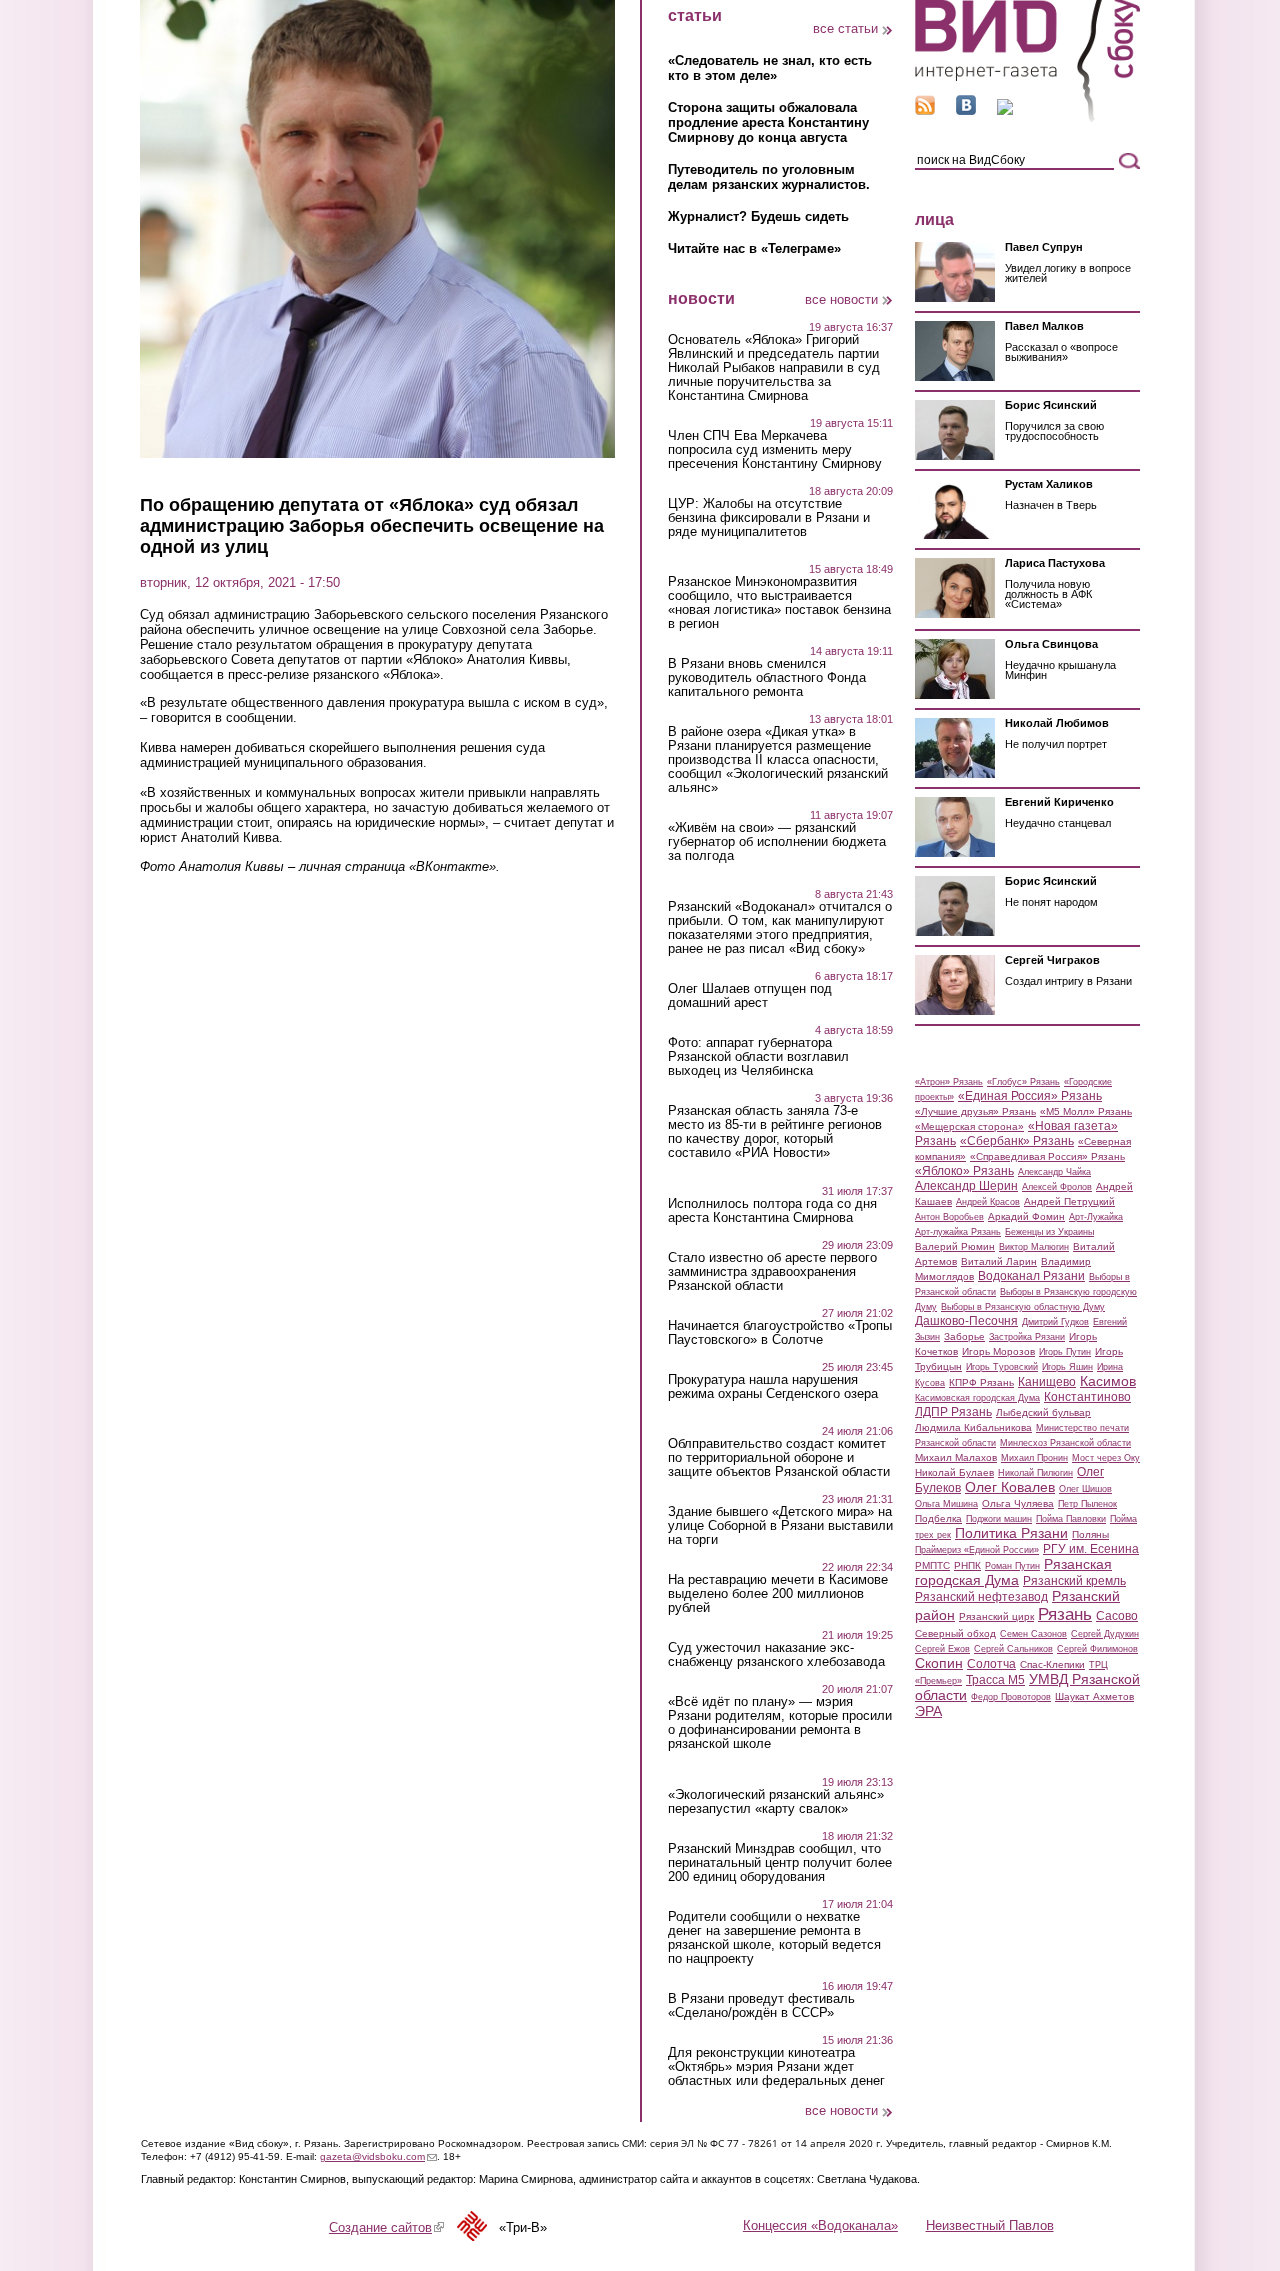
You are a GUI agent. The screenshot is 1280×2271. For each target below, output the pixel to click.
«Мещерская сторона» (969, 1126)
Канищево (1047, 1382)
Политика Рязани (1011, 1533)
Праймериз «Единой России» (977, 1550)
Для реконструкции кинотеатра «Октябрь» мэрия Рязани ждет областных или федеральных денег (776, 2067)
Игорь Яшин (1067, 1367)
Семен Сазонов (1033, 1634)
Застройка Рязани (1027, 1337)
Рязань (1065, 1614)
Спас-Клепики (1052, 1664)
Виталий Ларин (999, 1261)
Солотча (991, 1664)
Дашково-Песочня (966, 1321)
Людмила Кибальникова (973, 1427)
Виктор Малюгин (1034, 1247)
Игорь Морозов (998, 1351)
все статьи (845, 28)
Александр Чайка (1054, 1172)
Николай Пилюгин (1035, 1473)
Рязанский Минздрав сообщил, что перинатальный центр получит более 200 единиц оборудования (780, 1863)
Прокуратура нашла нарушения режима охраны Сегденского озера (773, 1387)
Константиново (1087, 1397)
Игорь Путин (1065, 1352)
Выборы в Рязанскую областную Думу (1023, 1307)
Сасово (1117, 1616)
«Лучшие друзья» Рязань (975, 1111)
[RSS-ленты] (925, 110)
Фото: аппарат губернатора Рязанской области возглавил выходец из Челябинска (758, 1057)
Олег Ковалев (1010, 1487)
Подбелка (938, 1518)
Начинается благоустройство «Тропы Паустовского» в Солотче (780, 1333)
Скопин (939, 1663)
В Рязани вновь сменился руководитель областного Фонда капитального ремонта (767, 678)
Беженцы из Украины (1049, 1232)
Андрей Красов (988, 1202)
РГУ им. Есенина (1091, 1549)
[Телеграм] (1005, 110)
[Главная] (1027, 118)
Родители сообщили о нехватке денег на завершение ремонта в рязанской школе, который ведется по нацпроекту (774, 1938)
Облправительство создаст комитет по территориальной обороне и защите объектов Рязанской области (779, 1458)
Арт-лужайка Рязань (958, 1232)
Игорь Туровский (1002, 1367)
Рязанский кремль (1074, 1581)
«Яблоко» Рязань (964, 1171)
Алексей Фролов (1057, 1187)
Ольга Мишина (946, 1504)
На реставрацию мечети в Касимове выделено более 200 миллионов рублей (778, 1594)
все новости (841, 299)
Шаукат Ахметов (1094, 1696)
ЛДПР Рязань (953, 1412)
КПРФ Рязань (981, 1382)
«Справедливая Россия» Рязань (1047, 1156)
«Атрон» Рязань (949, 1082)
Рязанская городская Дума (1013, 1572)
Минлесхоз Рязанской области (1065, 1443)
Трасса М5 (995, 1680)
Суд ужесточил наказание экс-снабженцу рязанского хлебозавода (776, 1655)
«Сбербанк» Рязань (1017, 1141)
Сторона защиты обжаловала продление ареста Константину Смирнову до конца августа (768, 122)
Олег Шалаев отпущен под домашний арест (750, 996)
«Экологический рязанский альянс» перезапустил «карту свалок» (776, 1802)
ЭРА (928, 1711)
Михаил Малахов (956, 1457)
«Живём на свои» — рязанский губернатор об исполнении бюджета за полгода (777, 842)
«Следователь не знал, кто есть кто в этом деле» (770, 68)
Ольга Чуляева (1018, 1503)
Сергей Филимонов (1097, 1649)
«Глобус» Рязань (1023, 1082)
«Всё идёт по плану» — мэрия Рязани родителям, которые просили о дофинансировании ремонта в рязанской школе (780, 1723)
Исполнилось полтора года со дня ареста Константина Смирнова (772, 1211)
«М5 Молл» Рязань (1086, 1111)
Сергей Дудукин (1105, 1634)
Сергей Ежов (942, 1649)
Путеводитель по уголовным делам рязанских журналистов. (769, 177)
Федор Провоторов (1011, 1697)
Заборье (964, 1336)
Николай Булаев (954, 1472)
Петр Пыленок (1087, 1504)
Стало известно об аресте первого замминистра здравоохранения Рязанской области (772, 1272)
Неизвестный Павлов (990, 2225)
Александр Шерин (966, 1186)
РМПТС (932, 1565)
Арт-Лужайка (1096, 1217)
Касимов (1108, 1381)
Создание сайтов (386, 2227)
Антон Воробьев (949, 1217)
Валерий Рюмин (955, 1246)
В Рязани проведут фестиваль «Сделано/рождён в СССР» (761, 2006)
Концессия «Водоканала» (820, 2225)
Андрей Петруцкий (1069, 1201)
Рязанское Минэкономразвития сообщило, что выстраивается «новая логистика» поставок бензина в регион (779, 603)
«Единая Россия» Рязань (1030, 1096)
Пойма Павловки (1071, 1519)
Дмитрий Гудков (1055, 1322)
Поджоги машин (999, 1519)
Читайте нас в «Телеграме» (754, 248)
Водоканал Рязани (1031, 1276)
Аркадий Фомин (1026, 1216)
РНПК (967, 1565)
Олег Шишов (1085, 1489)
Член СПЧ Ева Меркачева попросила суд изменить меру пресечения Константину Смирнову (775, 450)
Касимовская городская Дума (977, 1398)
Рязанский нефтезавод (981, 1597)
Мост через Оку (1106, 1458)
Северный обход (955, 1633)
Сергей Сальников (1013, 1649)
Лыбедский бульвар (1043, 1412)
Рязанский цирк (996, 1616)
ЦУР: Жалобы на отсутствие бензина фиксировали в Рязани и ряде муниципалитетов (769, 518)
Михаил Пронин (1034, 1458)
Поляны (1090, 1534)
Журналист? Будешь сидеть (758, 216)
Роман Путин (1012, 1566)
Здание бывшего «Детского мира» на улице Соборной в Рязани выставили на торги (780, 1526)
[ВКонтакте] (966, 110)
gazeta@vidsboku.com (378, 2156)
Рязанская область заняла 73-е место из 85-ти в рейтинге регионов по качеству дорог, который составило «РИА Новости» (775, 1132)
